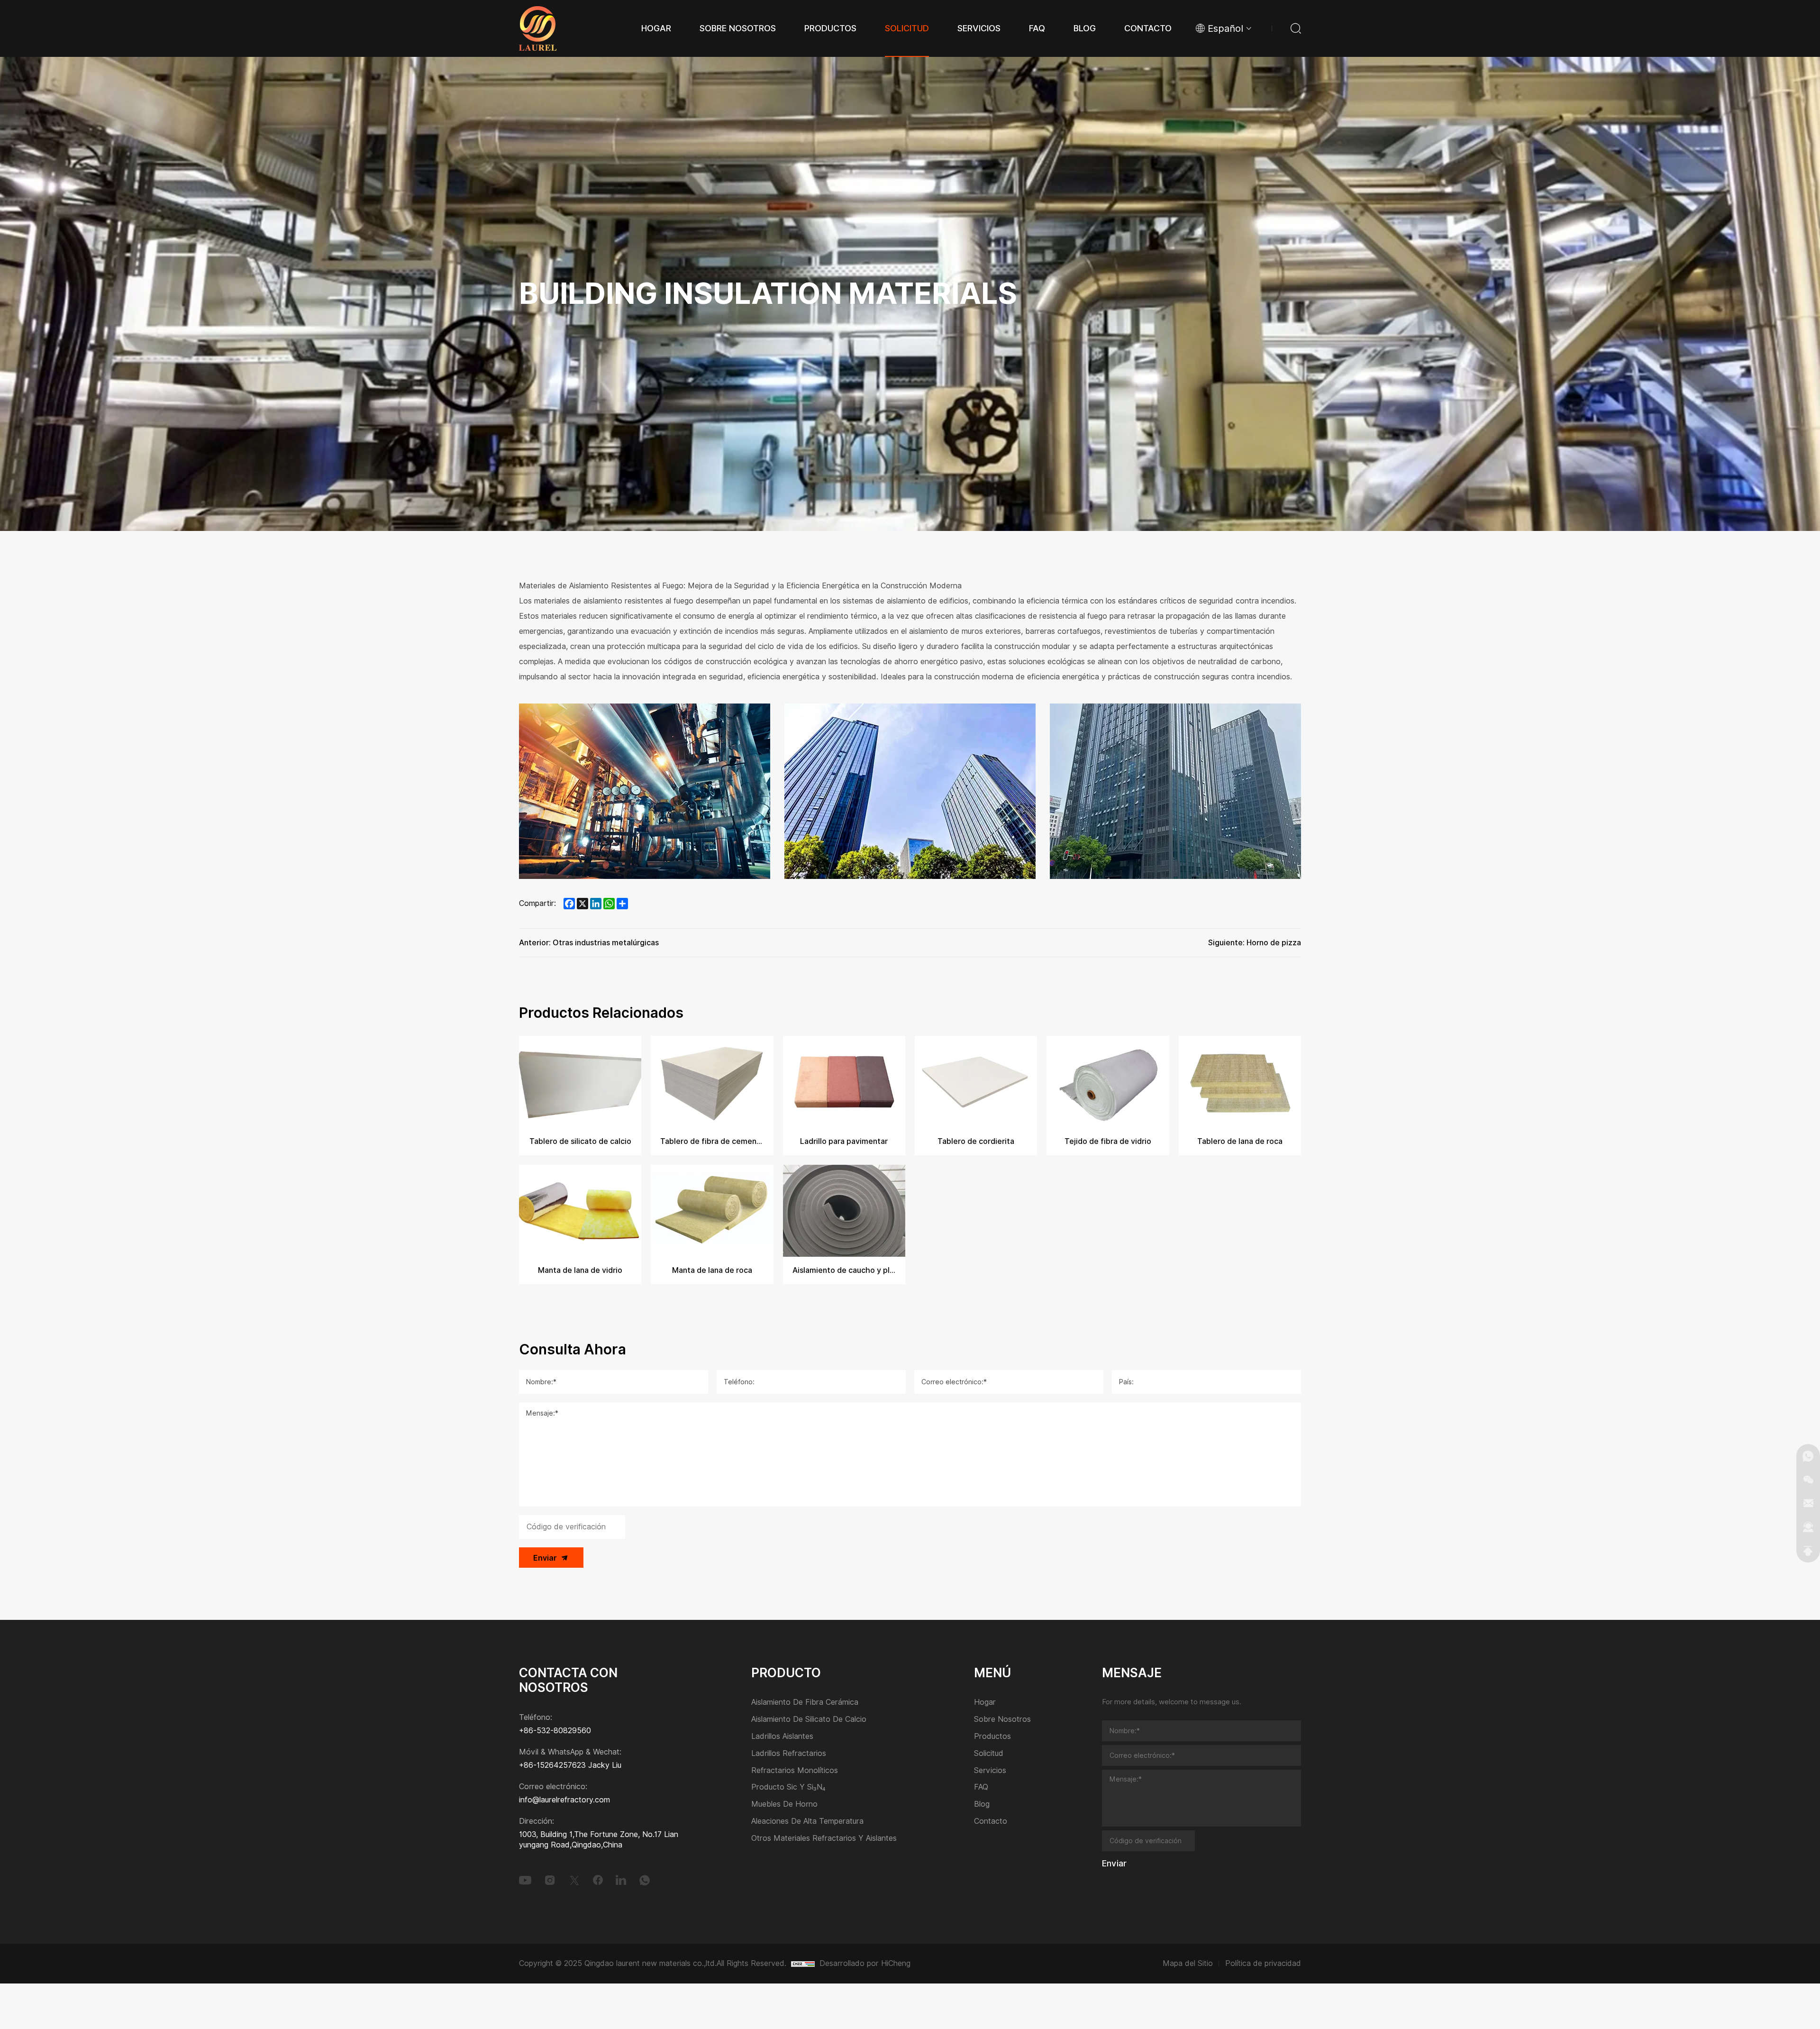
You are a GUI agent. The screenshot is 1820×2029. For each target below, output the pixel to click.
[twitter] (574, 1880)
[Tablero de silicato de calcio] (580, 1082)
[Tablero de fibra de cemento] (712, 1082)
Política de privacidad (1263, 1963)
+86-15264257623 (552, 1765)
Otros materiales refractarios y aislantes (824, 1839)
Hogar (985, 1703)
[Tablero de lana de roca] (1240, 1082)
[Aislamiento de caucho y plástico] (844, 1211)
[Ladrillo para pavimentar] (844, 1082)
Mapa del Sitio (1188, 1963)
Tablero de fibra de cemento (712, 1141)
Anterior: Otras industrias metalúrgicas (589, 943)
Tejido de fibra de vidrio (1108, 1141)
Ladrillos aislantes (782, 1737)
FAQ (981, 1787)
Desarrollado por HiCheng (865, 1963)
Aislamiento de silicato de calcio (809, 1720)
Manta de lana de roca (712, 1270)
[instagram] (550, 1880)
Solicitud (989, 1754)
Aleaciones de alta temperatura (807, 1822)
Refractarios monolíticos (795, 1771)
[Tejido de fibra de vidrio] (1108, 1082)
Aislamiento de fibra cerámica (805, 1703)
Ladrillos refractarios (789, 1754)
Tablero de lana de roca (1240, 1141)
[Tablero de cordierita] (976, 1082)
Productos (992, 1737)
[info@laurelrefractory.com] (1808, 1503)
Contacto (991, 1822)
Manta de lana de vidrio (580, 1270)
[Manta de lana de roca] (712, 1211)
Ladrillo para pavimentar (844, 1141)
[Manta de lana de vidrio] (580, 1211)
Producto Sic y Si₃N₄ (788, 1787)
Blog (982, 1805)
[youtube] (525, 1880)
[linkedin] (621, 1880)
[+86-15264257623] (1808, 1456)
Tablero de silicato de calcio (580, 1141)
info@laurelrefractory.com (564, 1800)
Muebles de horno (784, 1805)
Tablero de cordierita (976, 1141)
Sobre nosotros (1002, 1720)
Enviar (545, 1558)
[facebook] (598, 1880)
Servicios (990, 1771)
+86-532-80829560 (555, 1731)
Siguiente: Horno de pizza (1255, 943)
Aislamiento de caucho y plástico (844, 1270)
